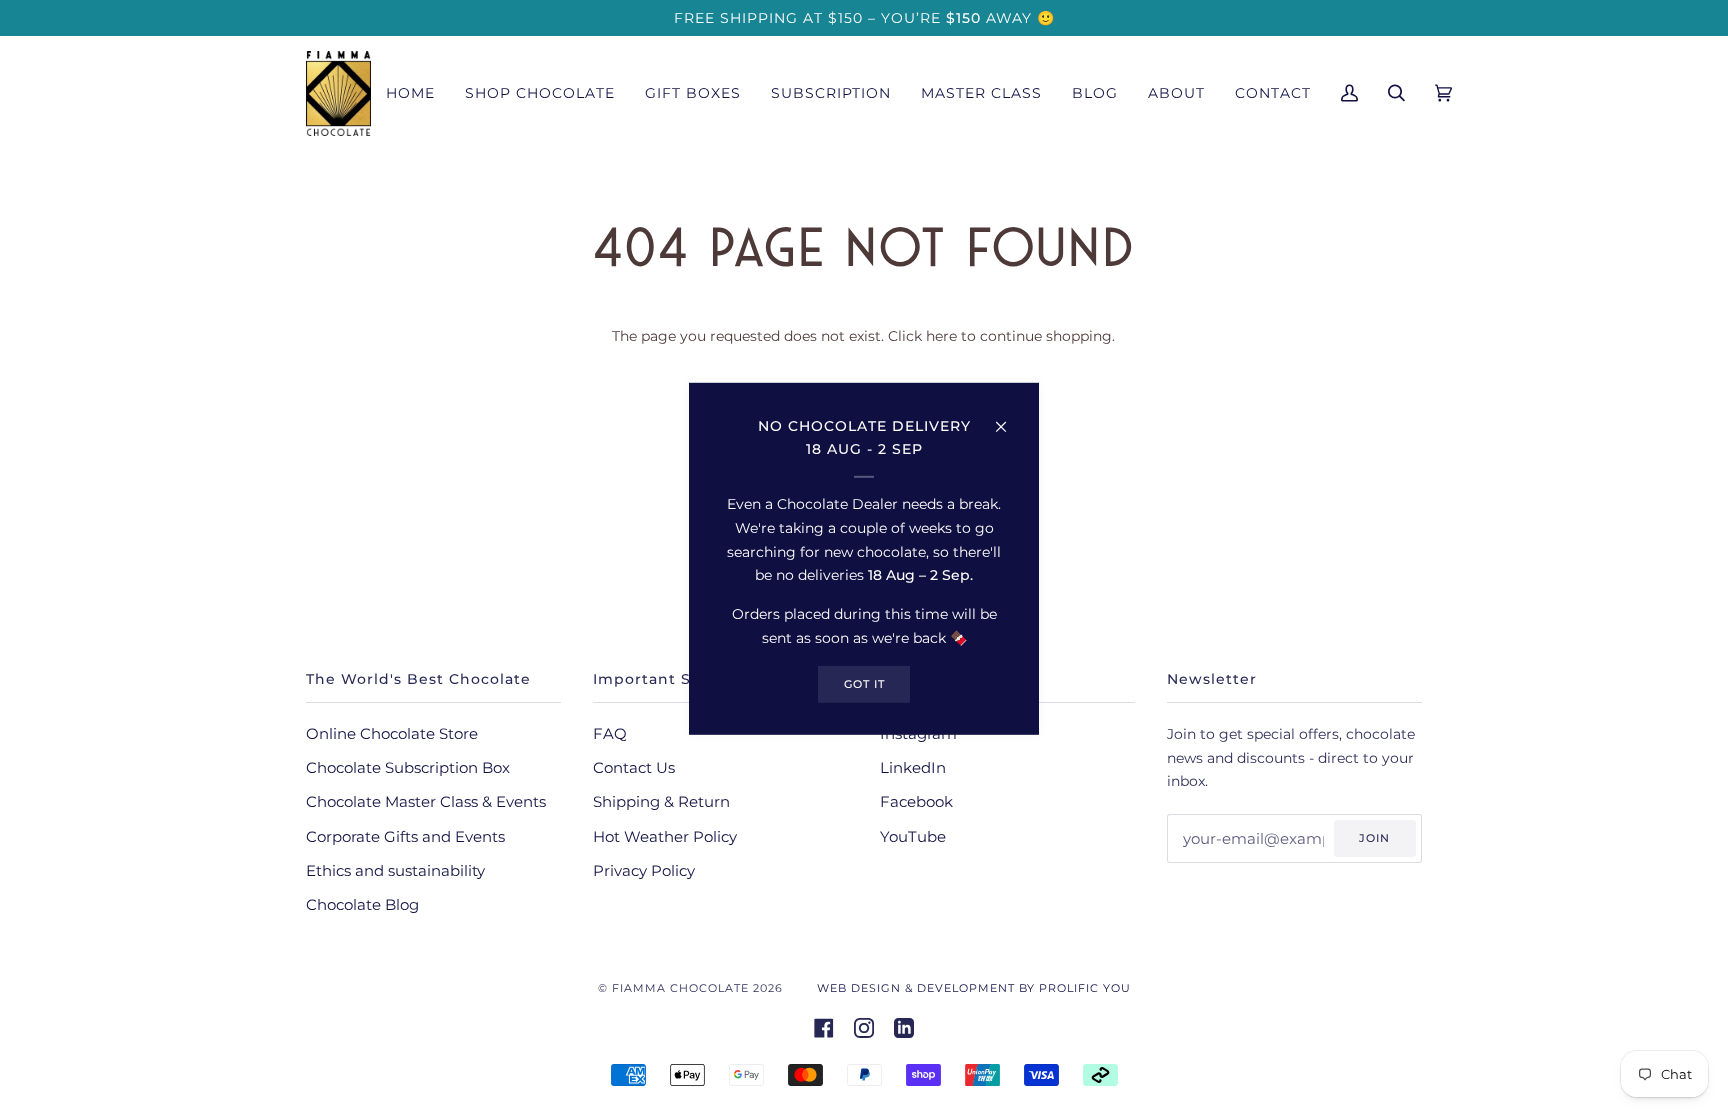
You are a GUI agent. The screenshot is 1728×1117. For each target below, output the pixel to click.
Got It (864, 683)
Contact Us (634, 768)
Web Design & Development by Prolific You (974, 988)
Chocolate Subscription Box (408, 768)
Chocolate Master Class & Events (426, 802)
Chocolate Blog (362, 905)
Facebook (916, 802)
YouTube (913, 837)
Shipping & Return (661, 802)
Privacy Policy (644, 871)
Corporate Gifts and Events (405, 837)
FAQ (610, 734)
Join (1374, 838)
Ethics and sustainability (395, 871)
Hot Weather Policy (665, 837)
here (941, 336)
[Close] (1009, 417)
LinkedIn (913, 768)
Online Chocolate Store (392, 734)
